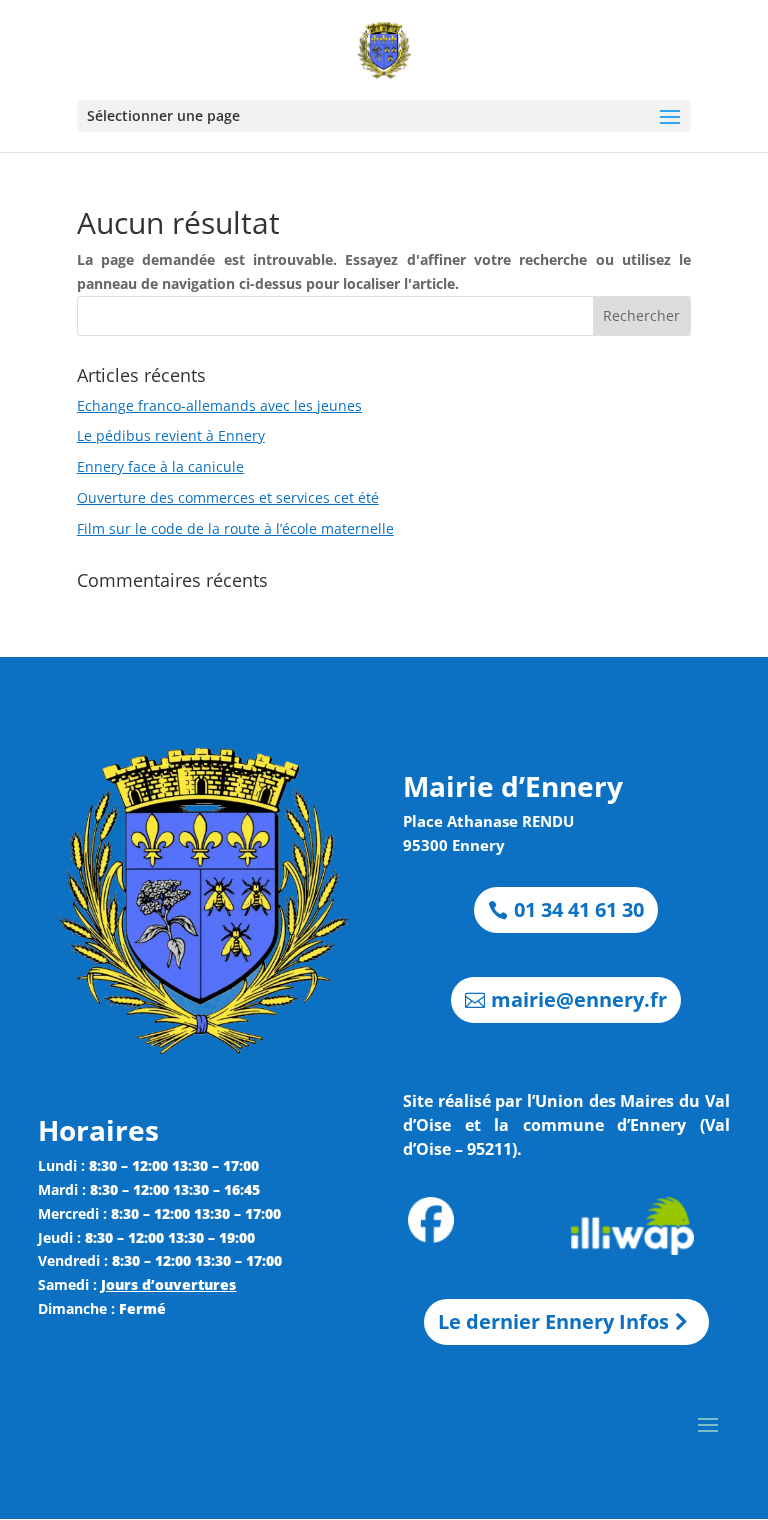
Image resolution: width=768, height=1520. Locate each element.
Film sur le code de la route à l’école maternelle (235, 528)
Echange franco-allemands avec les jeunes (219, 405)
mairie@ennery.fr (579, 999)
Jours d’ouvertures (168, 1284)
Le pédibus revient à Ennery (171, 435)
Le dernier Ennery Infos (553, 1321)
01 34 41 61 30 (579, 909)
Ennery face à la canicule (160, 466)
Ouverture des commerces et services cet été (228, 497)
